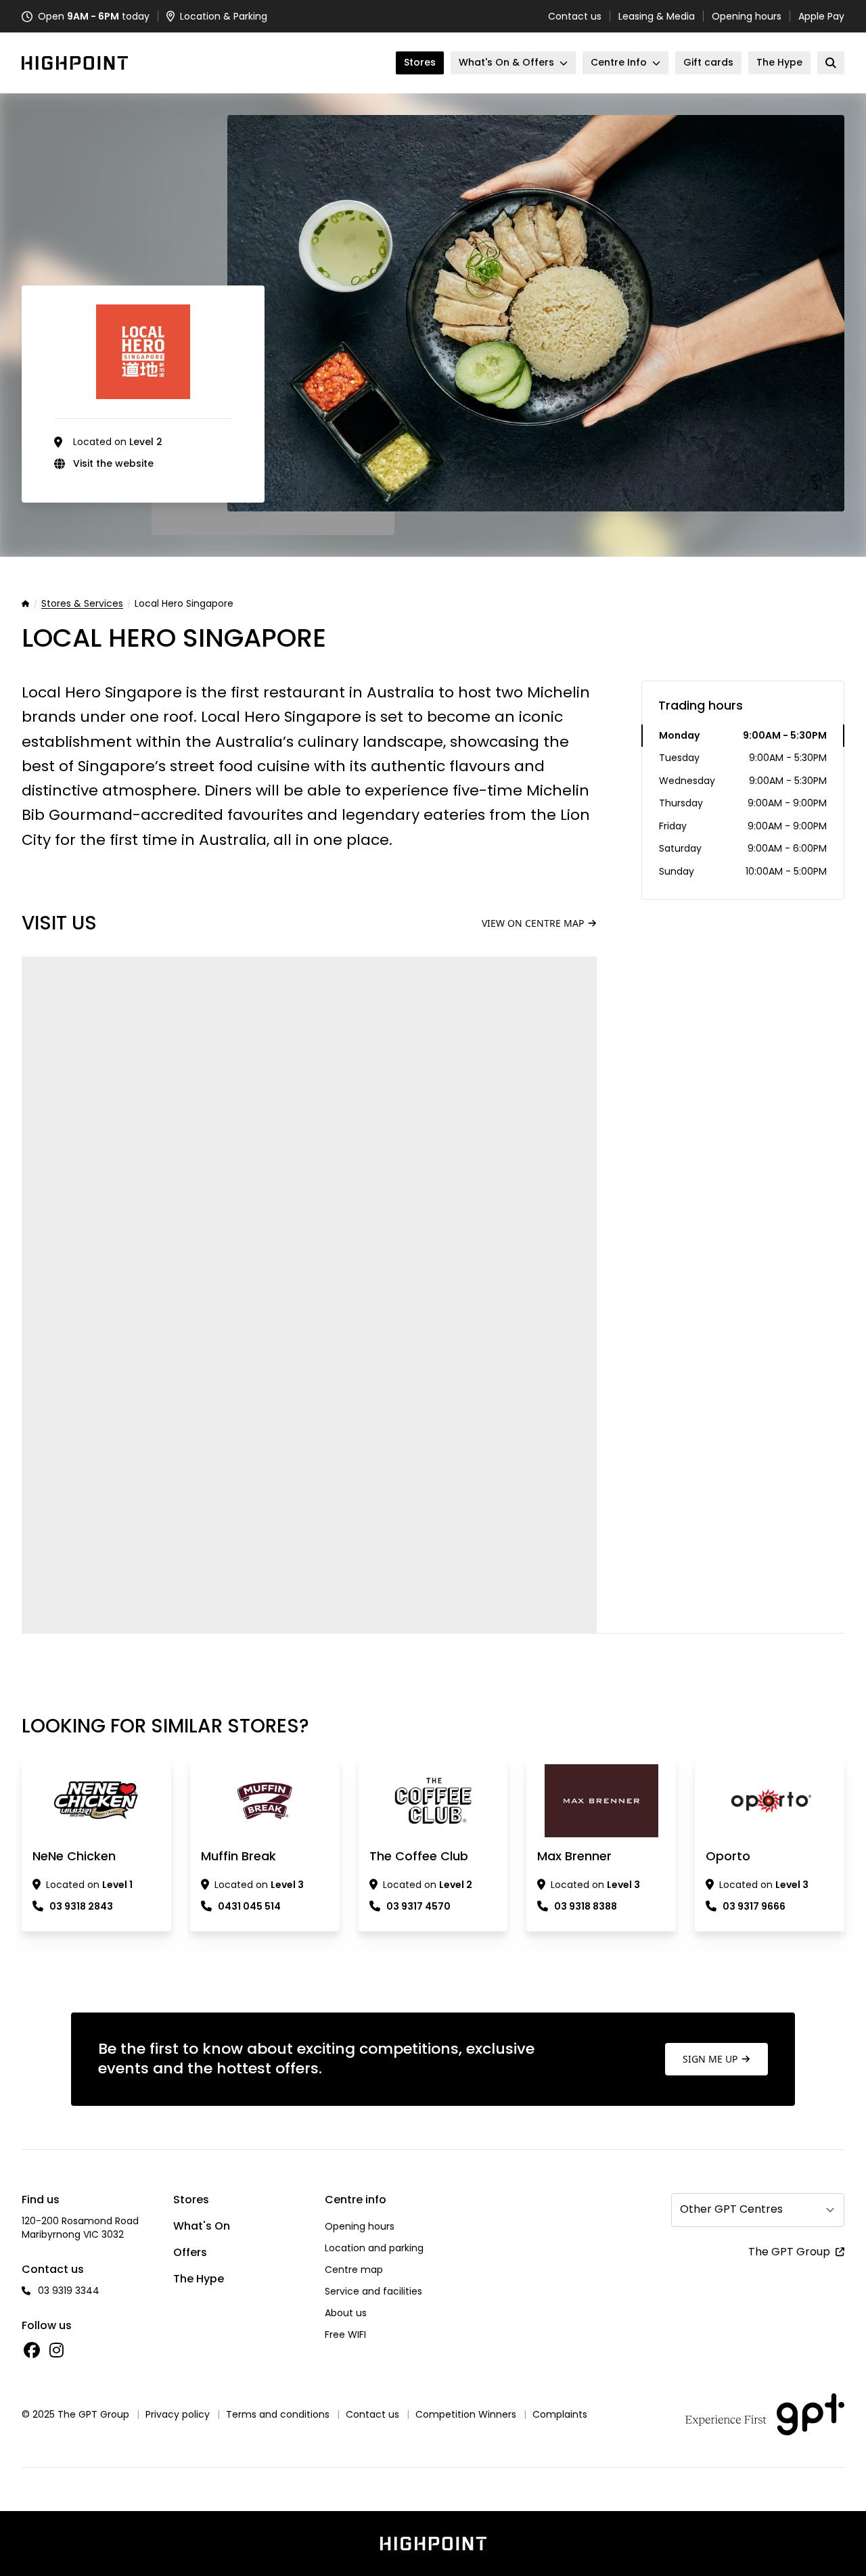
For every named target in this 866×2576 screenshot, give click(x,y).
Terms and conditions (278, 2414)
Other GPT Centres (731, 2209)
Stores (191, 2200)
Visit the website (113, 463)
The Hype (199, 2279)
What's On (202, 2226)
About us (346, 2313)
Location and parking (374, 2248)
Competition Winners (466, 2414)
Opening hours (747, 16)
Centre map (354, 2270)
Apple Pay (821, 16)
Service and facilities (373, 2291)
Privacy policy (178, 2414)
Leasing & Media (657, 16)
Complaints (560, 2414)
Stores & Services (82, 604)
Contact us (575, 16)
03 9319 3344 (69, 2291)
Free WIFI (345, 2334)
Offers (190, 2252)
